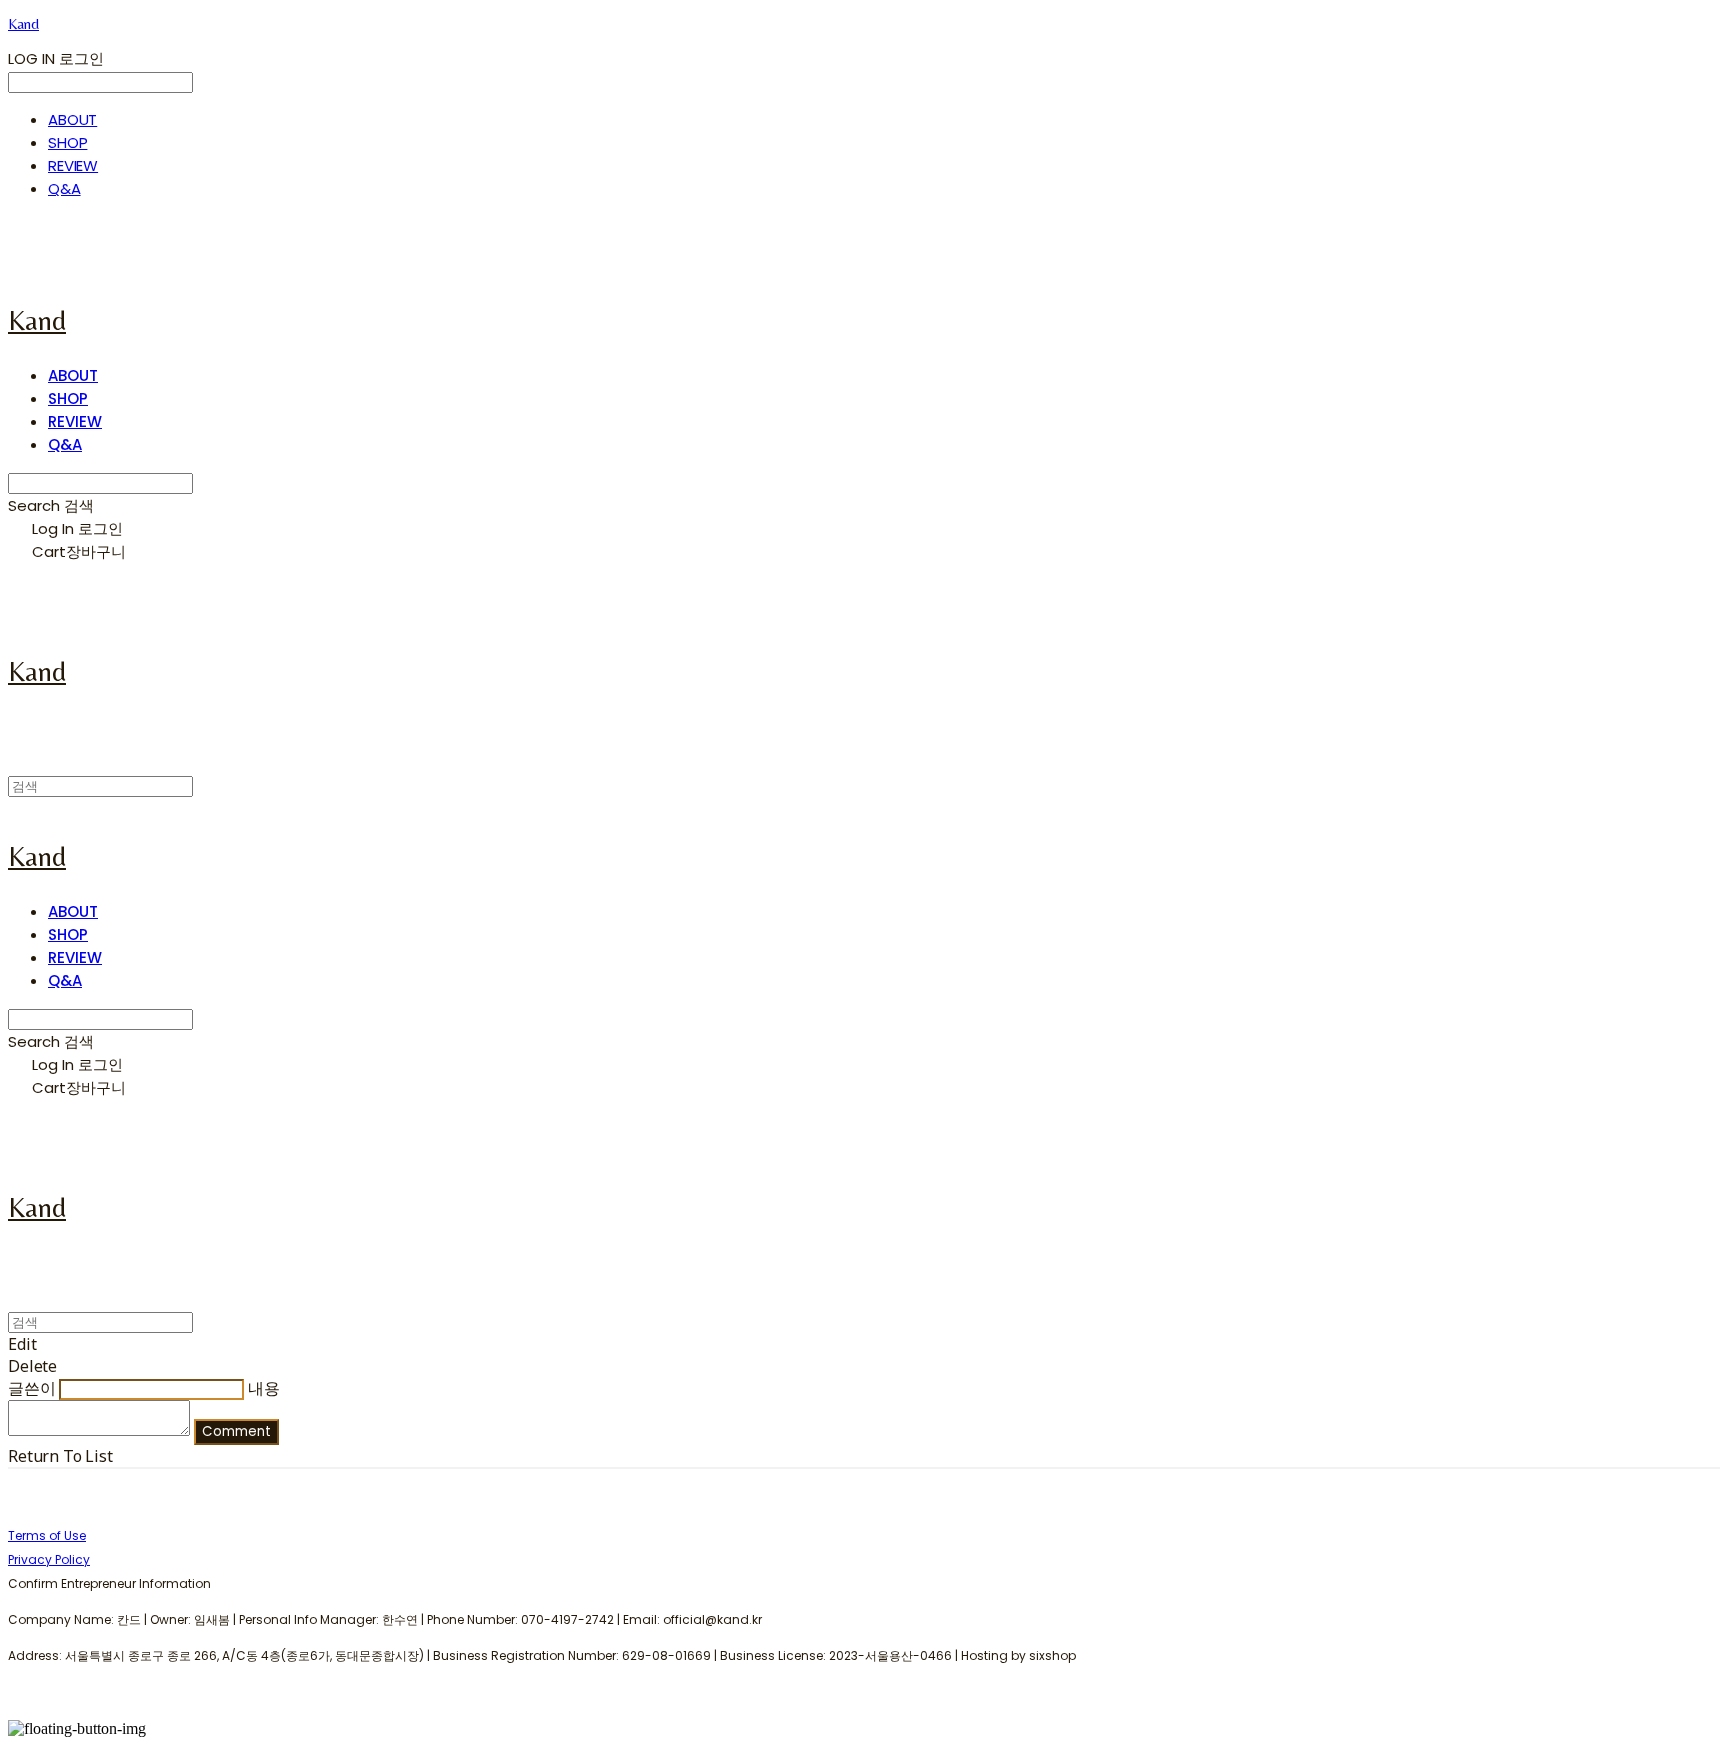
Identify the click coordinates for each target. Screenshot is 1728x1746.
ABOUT (72, 119)
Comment (236, 1431)
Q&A (64, 188)
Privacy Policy (49, 1559)
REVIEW (73, 165)
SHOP (67, 142)
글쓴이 (32, 1388)
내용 (264, 1388)
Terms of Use (47, 1535)
